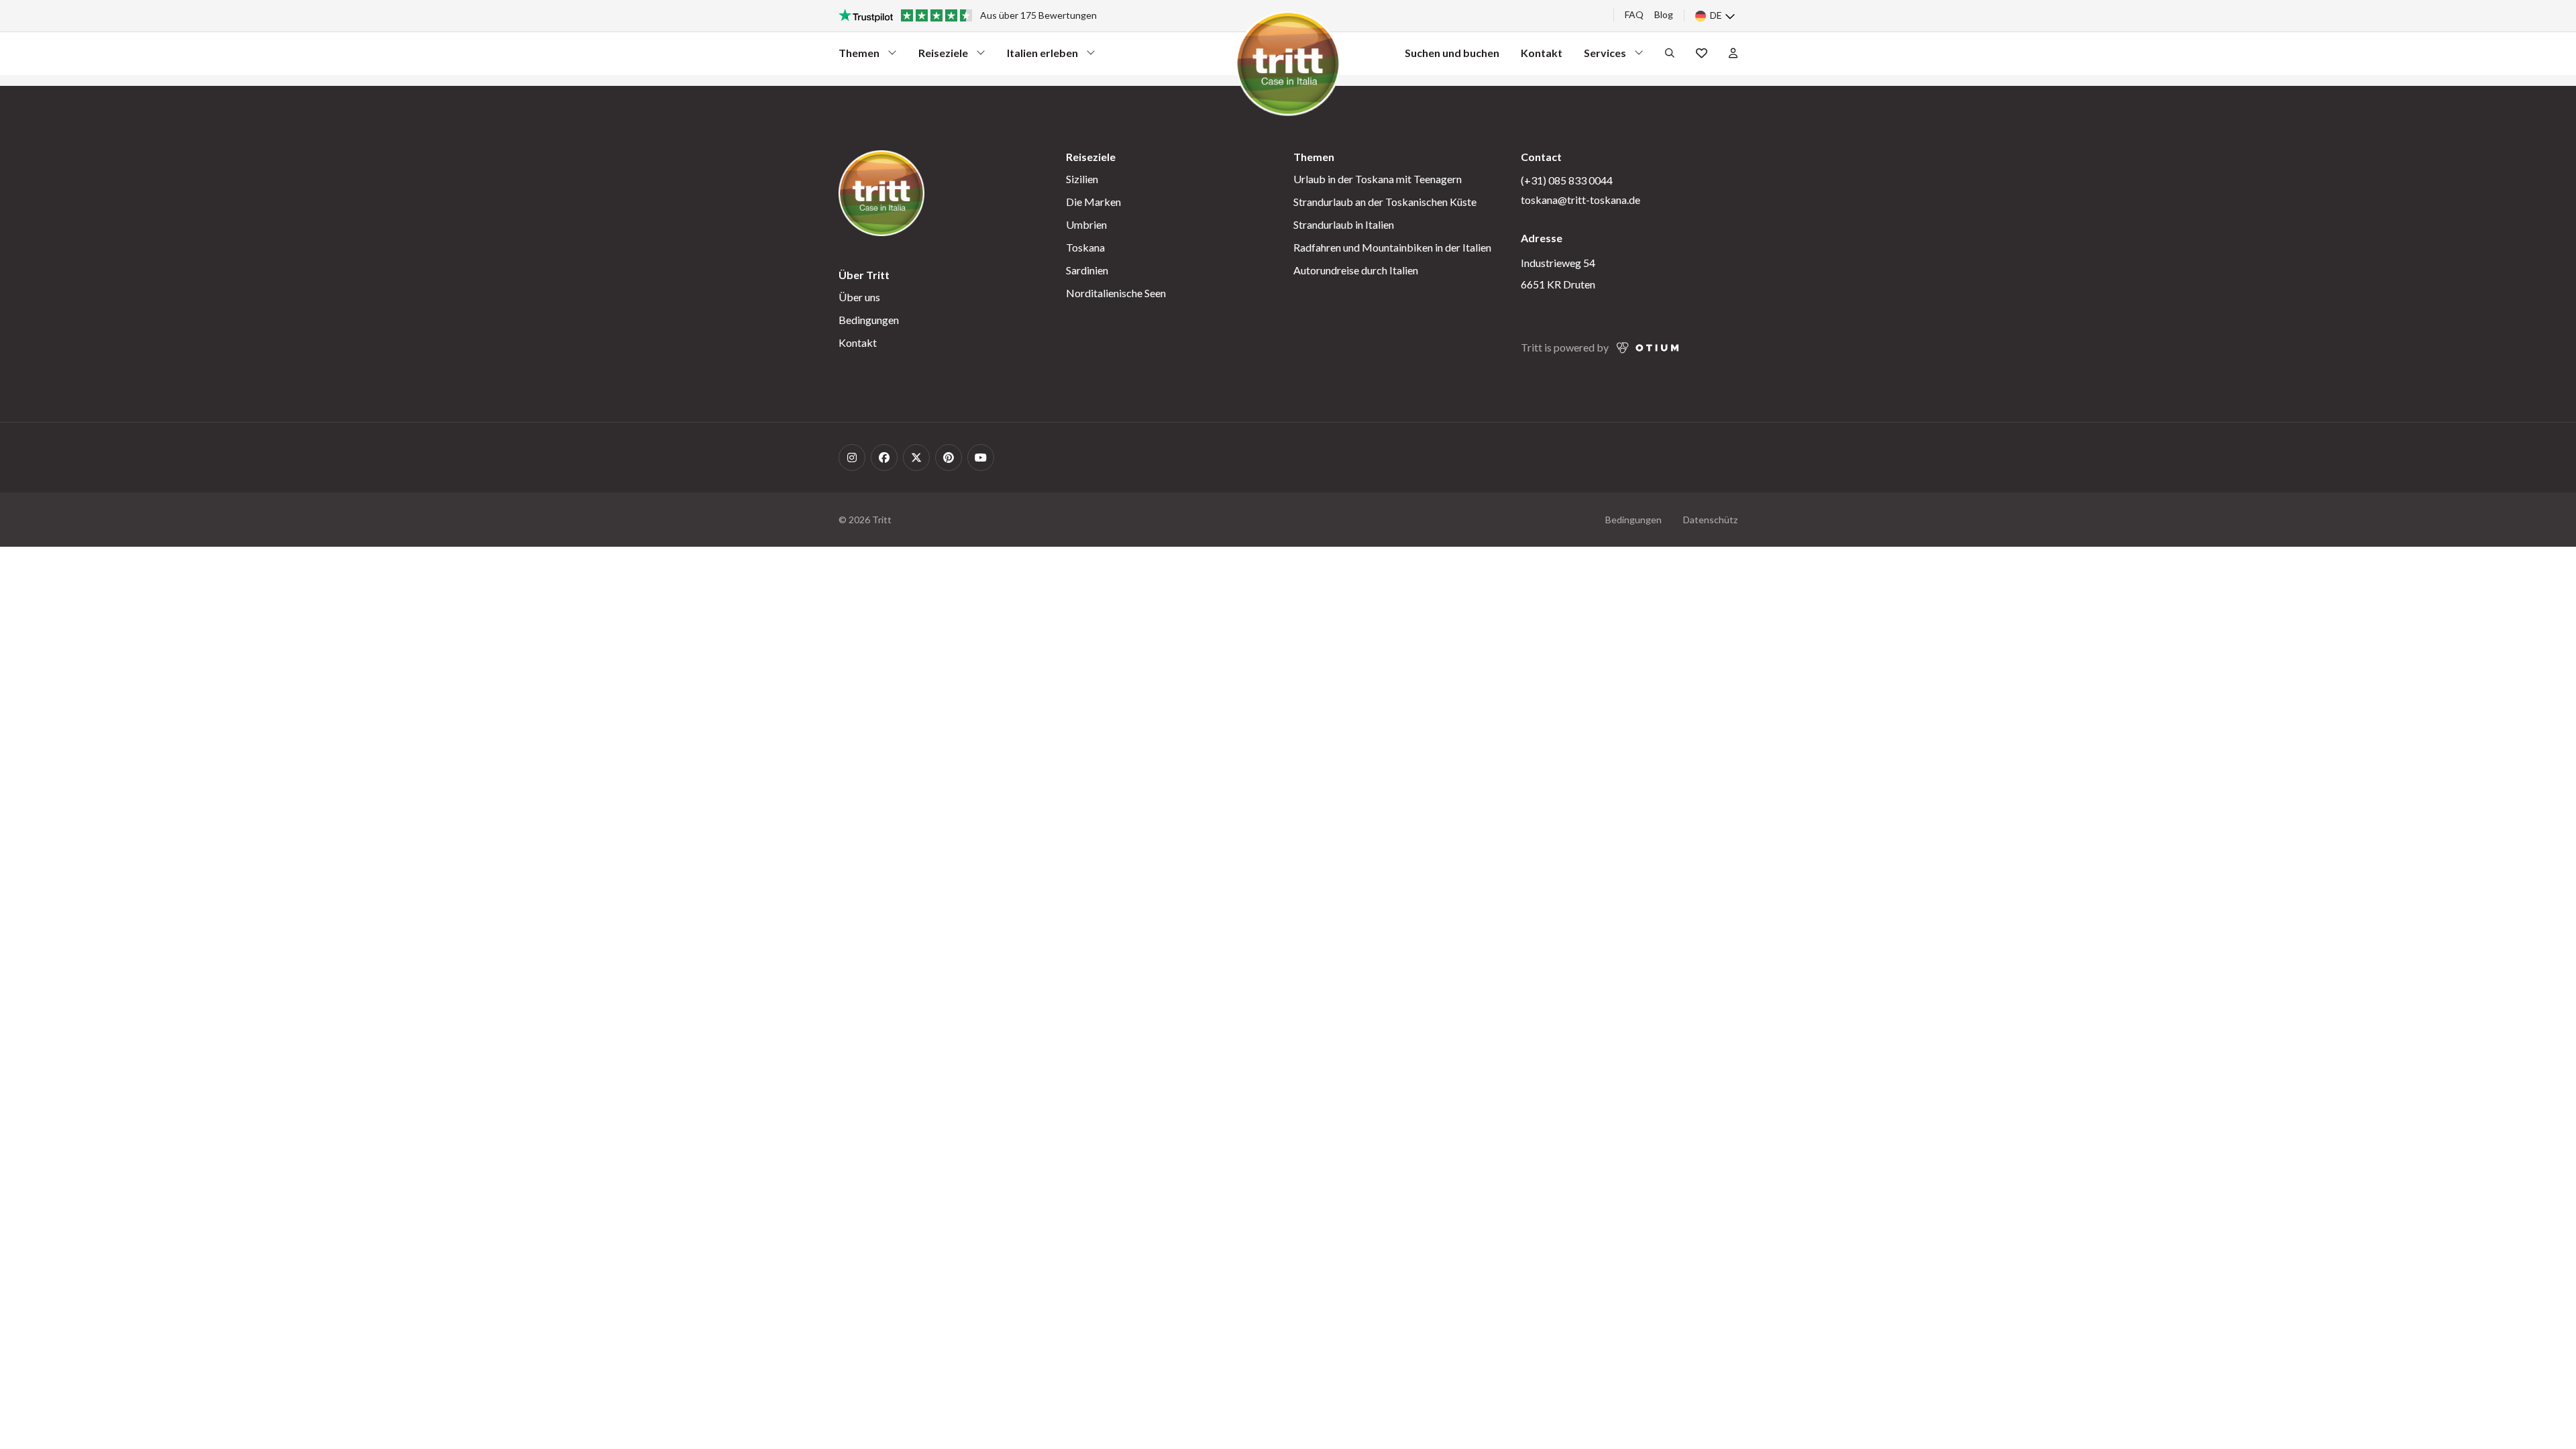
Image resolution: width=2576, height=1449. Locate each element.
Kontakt (1542, 53)
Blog (1664, 14)
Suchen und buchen (1452, 53)
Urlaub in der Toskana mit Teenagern (1378, 179)
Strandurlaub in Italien (1344, 224)
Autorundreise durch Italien (1356, 270)
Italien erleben (1042, 56)
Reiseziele (943, 56)
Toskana (1085, 247)
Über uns (859, 297)
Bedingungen (869, 320)
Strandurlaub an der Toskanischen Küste (1385, 202)
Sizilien (1082, 179)
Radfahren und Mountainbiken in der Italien (1392, 247)
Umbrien (1086, 224)
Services (1608, 56)
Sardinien (1087, 270)
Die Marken (1093, 202)
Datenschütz (1710, 520)
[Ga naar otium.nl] (1648, 348)
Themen (863, 56)
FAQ (1634, 14)
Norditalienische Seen (1116, 293)
